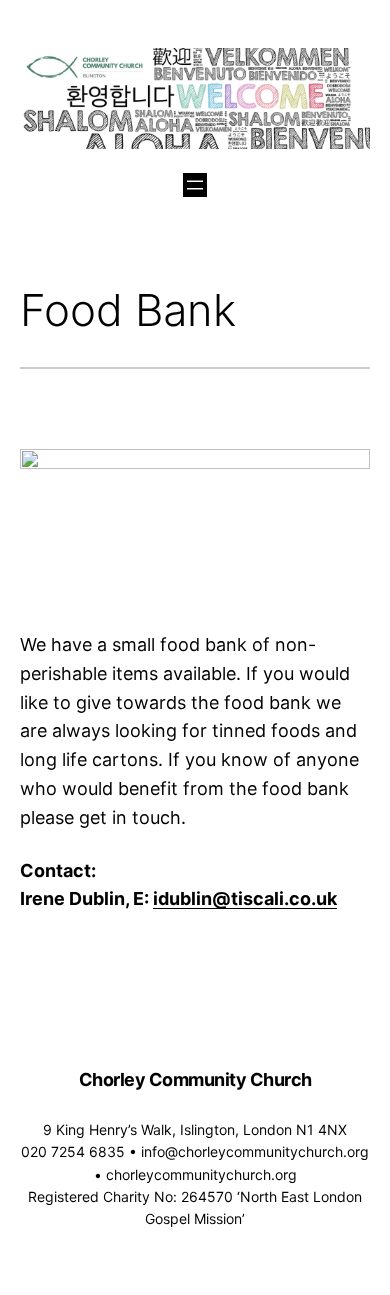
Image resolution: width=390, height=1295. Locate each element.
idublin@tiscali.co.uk (245, 898)
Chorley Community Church (195, 1079)
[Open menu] (195, 185)
